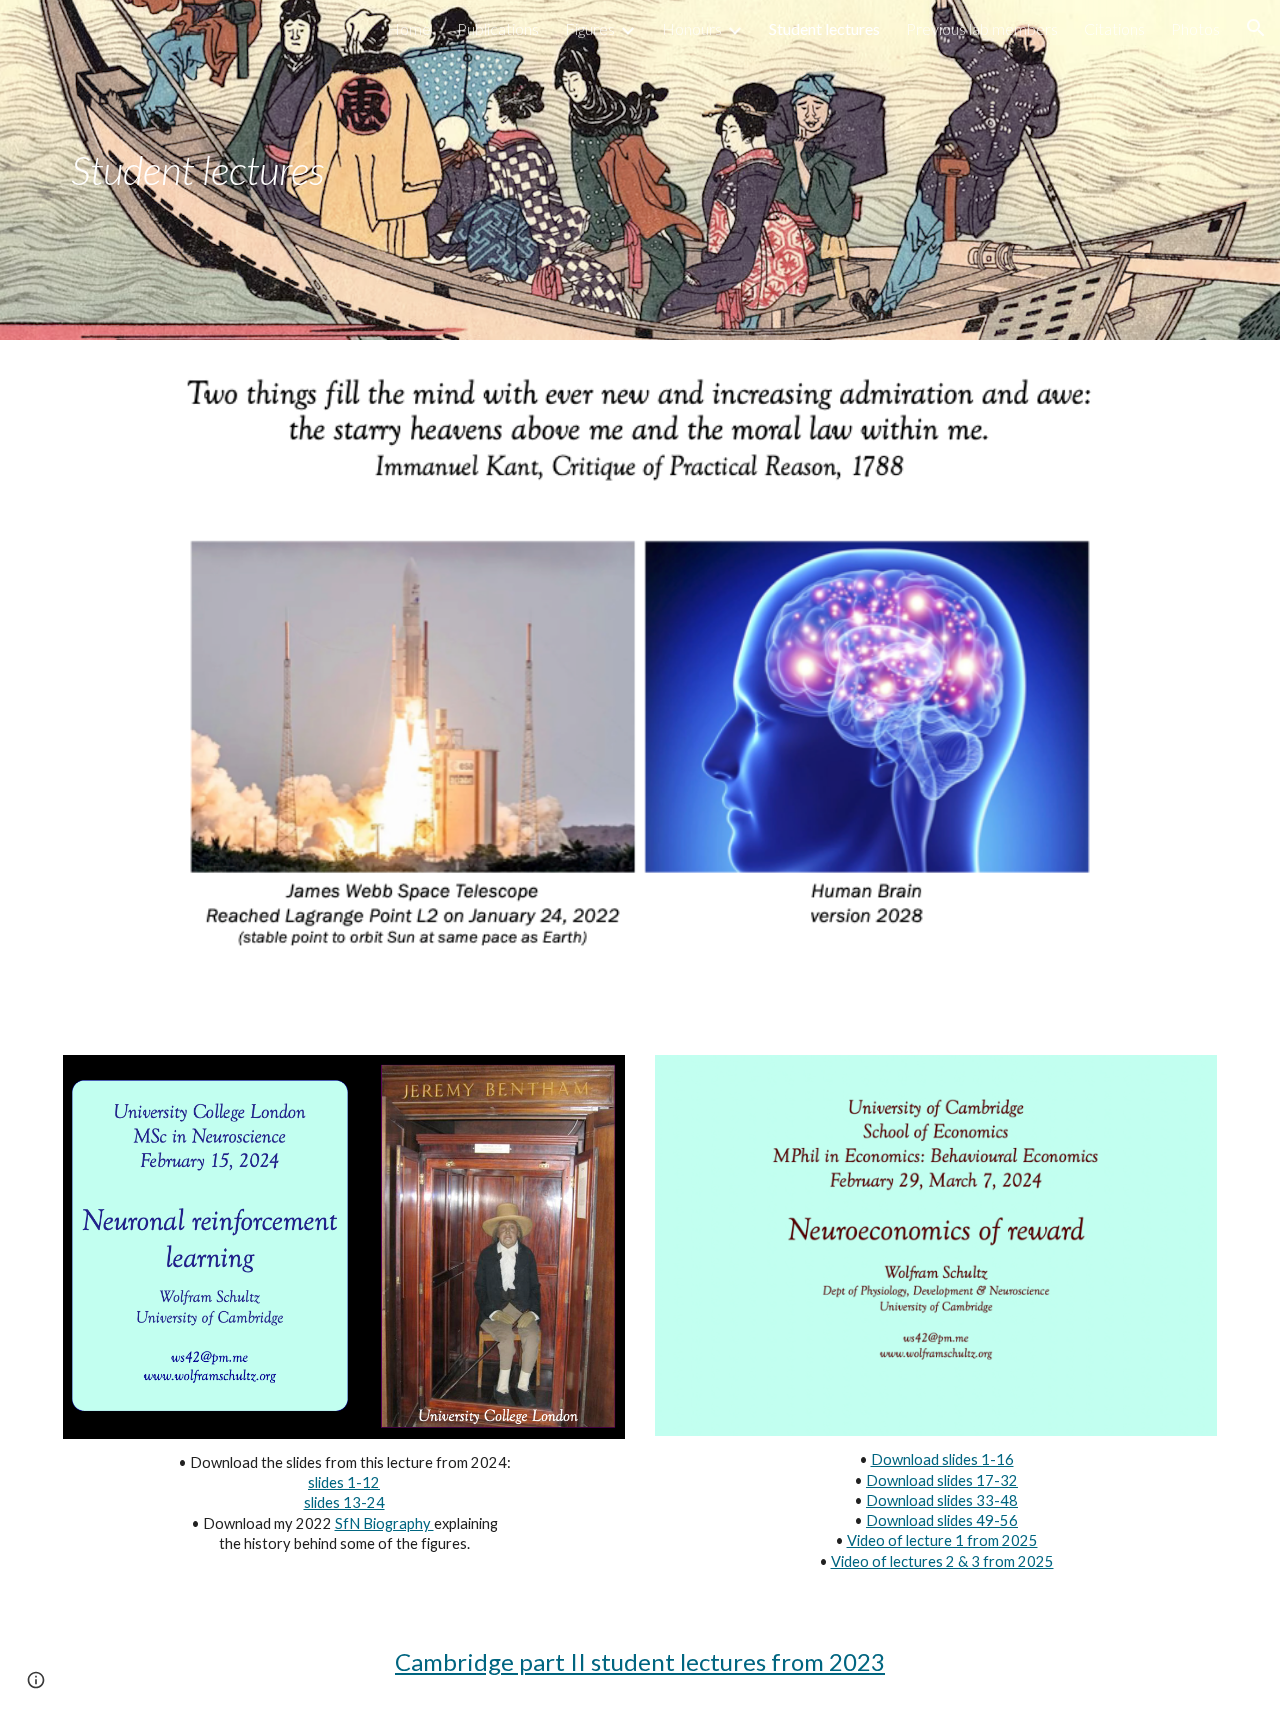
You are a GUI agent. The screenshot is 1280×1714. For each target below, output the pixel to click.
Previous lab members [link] (982, 28)
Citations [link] (1114, 28)
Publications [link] (498, 28)
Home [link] (409, 28)
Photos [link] (1195, 28)
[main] (344, 170)
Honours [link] (692, 28)
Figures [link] (590, 28)
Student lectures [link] (824, 28)
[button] (1256, 28)
